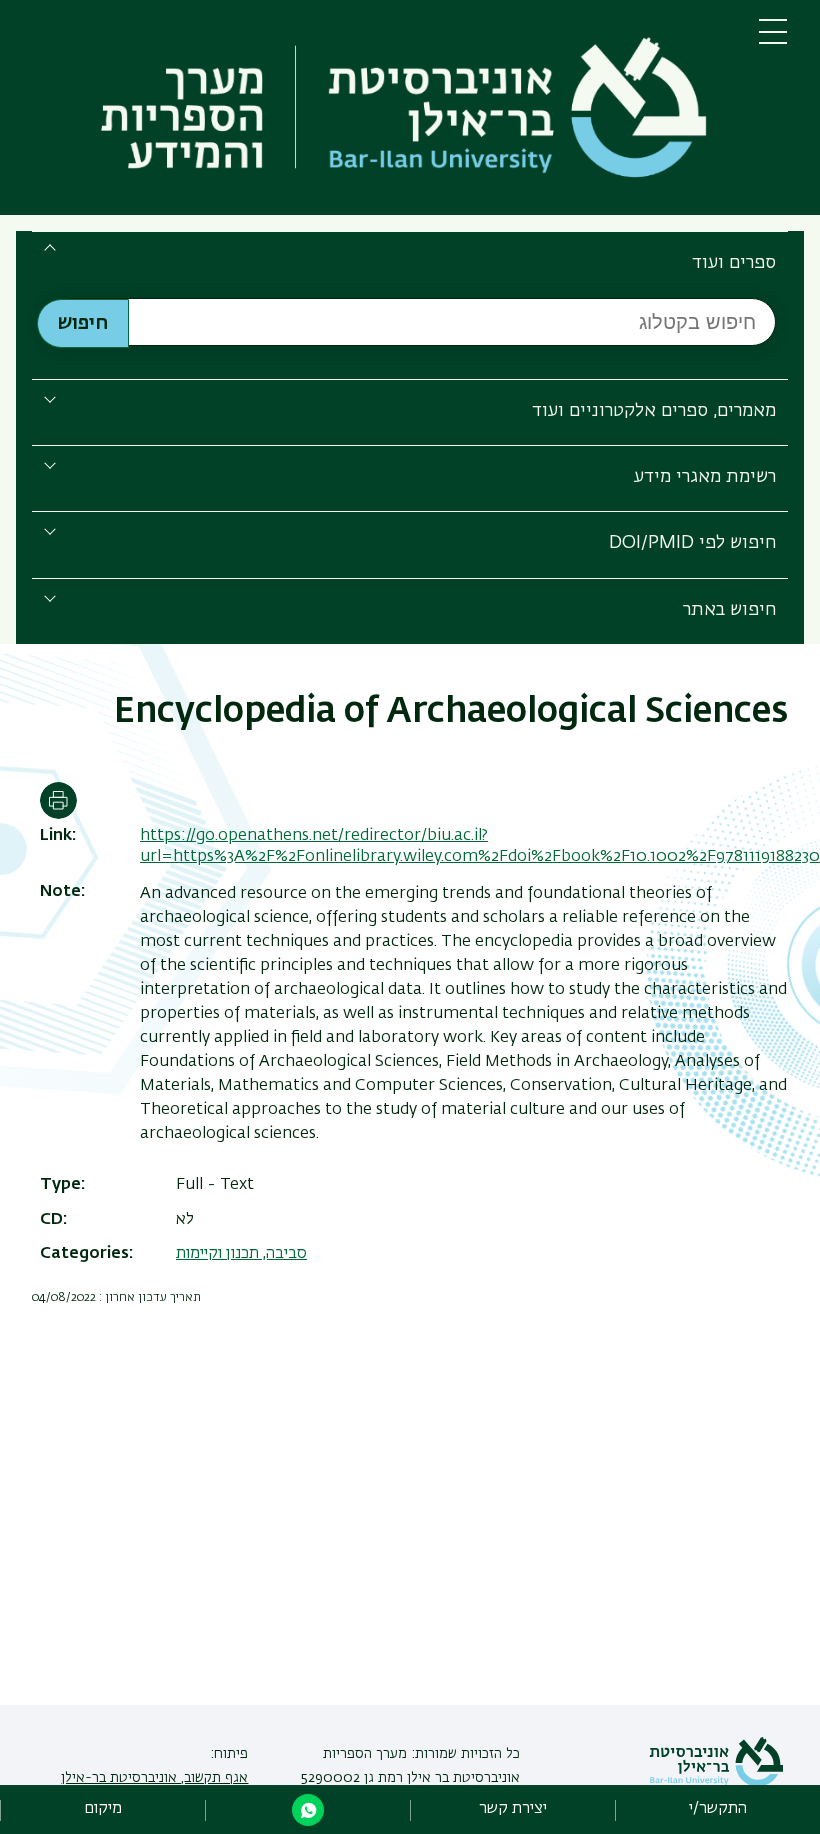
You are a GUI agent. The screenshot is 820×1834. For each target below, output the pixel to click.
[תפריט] (773, 40)
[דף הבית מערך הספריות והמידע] (379, 111)
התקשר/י (718, 1809)
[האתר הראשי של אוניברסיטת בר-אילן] (716, 1783)
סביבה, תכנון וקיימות (241, 1254)
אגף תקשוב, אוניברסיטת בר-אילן (154, 1778)
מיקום (103, 1809)
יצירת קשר (513, 1809)
